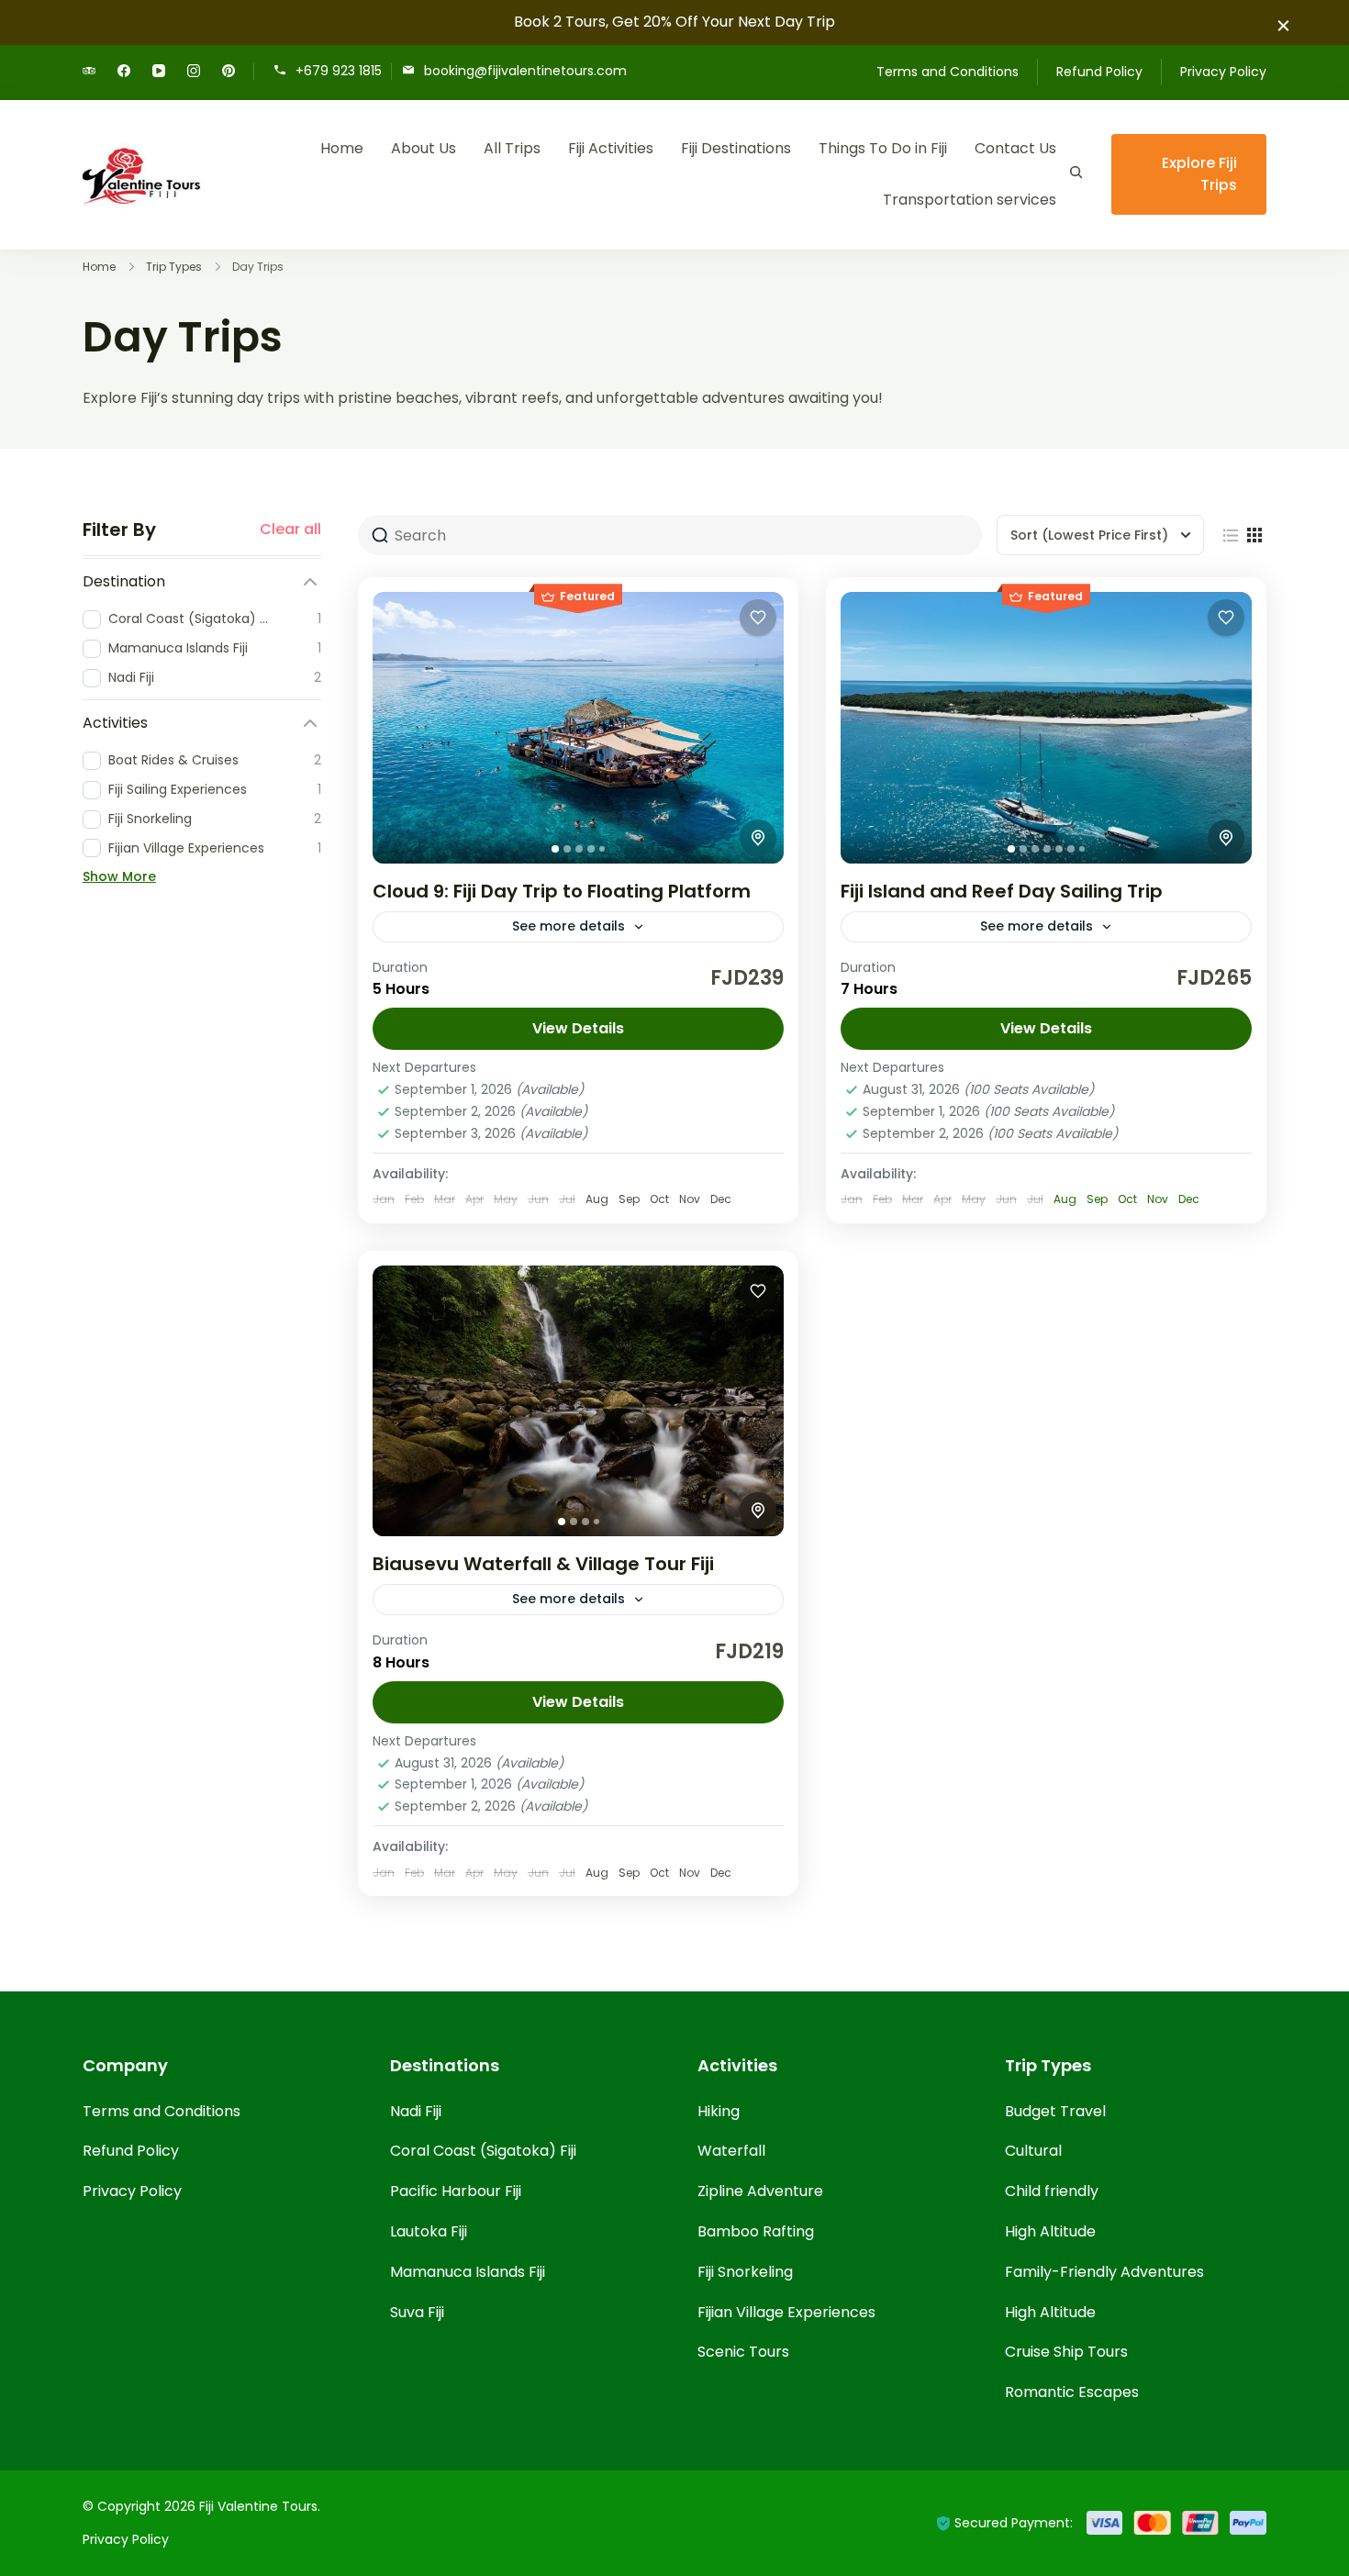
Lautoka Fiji (429, 2231)
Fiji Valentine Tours (258, 2506)
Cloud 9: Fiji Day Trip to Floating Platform (562, 891)
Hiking (719, 2111)
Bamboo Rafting (756, 2231)
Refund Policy (1099, 72)
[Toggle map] (758, 838)
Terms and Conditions (948, 72)
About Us (424, 148)
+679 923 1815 (339, 70)
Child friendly (1052, 2191)
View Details (578, 1028)
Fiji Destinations (736, 148)
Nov (1158, 1199)
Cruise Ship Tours (1066, 2352)
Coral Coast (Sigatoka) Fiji (483, 2151)
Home (342, 148)
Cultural (1033, 2151)
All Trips (512, 148)
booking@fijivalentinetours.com (525, 70)
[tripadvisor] (89, 72)
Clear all (290, 530)
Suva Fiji (417, 2312)
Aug (1065, 1199)
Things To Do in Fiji (883, 148)
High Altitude (1050, 2231)
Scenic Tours (743, 2352)
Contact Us (1015, 148)
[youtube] (159, 72)
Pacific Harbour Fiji (456, 2191)
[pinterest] (229, 72)
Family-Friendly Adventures (1104, 2272)
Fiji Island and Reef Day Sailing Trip (1002, 891)
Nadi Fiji (416, 2111)
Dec (1189, 1199)
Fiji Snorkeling (745, 2272)
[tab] (555, 849)
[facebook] (124, 72)
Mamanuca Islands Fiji (468, 2272)
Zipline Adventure (760, 2191)
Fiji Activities (611, 148)
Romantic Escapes (1072, 2392)
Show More (119, 876)
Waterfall (731, 2151)
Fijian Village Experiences (786, 2312)
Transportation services (970, 200)
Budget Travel (1055, 2111)
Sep (1097, 1199)
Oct (1127, 1199)
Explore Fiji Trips (1199, 174)
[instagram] (194, 72)
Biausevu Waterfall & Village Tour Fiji (543, 1564)
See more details (569, 926)
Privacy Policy (1223, 72)
